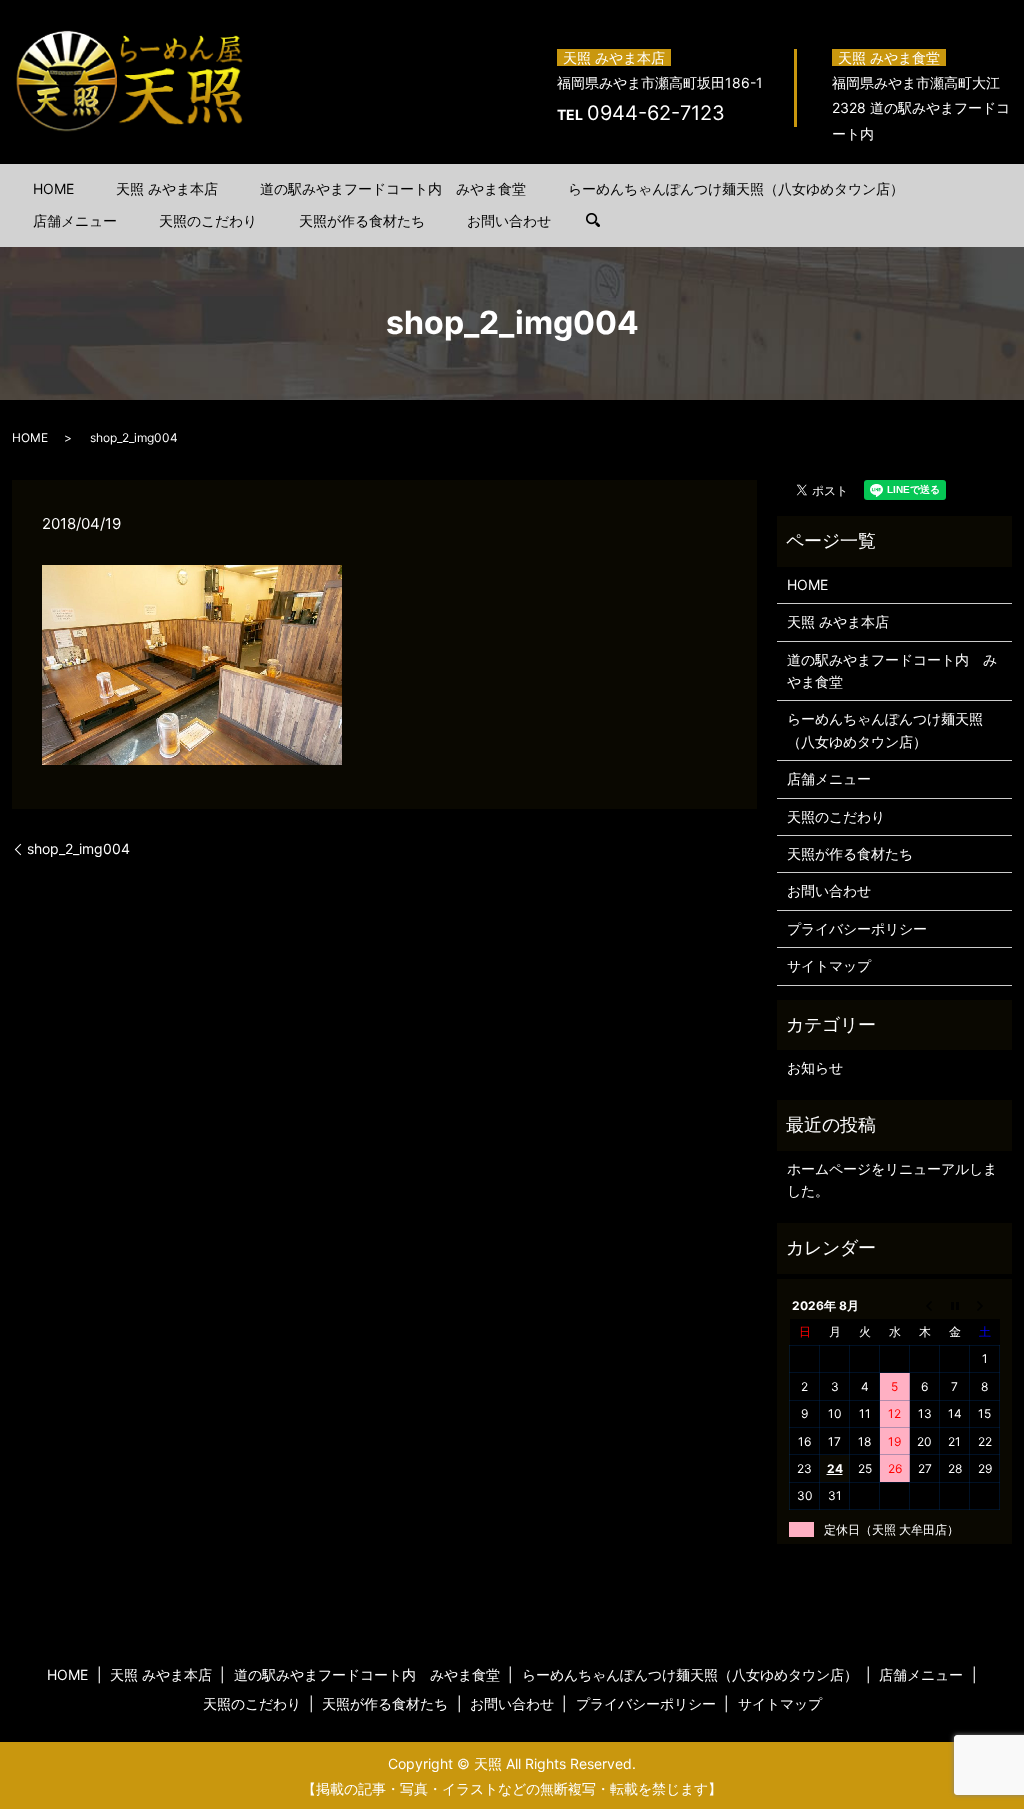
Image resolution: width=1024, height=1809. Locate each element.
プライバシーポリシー (857, 928)
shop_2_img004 (78, 848)
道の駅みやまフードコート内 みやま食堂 (393, 188)
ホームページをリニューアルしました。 (892, 1179)
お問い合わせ (509, 220)
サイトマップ (829, 965)
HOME (53, 188)
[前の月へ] (925, 1305)
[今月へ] (955, 1305)
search (603, 220)
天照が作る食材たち (362, 220)
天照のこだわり (208, 220)
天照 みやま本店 (167, 188)
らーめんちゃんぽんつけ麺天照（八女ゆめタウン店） (736, 188)
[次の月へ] (985, 1305)
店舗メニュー (75, 220)
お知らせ (815, 1067)
